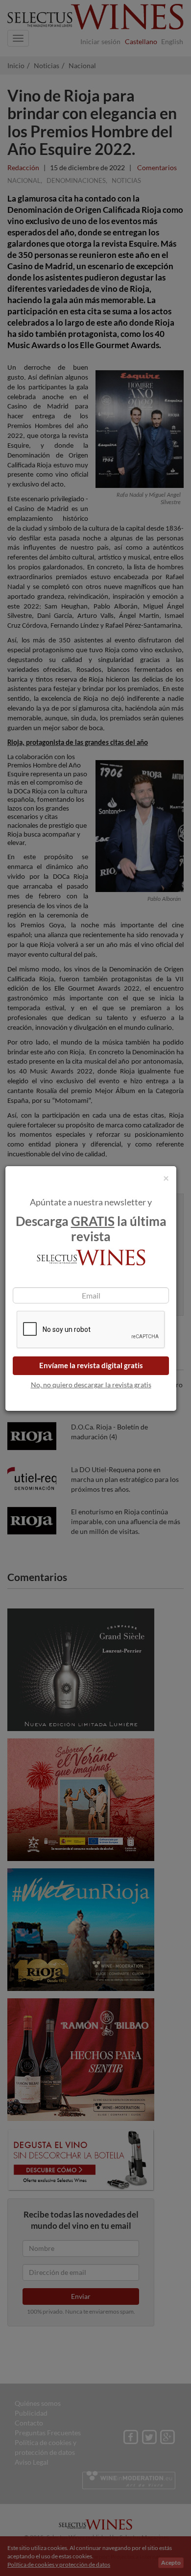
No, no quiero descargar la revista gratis (91, 1385)
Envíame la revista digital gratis (91, 1365)
